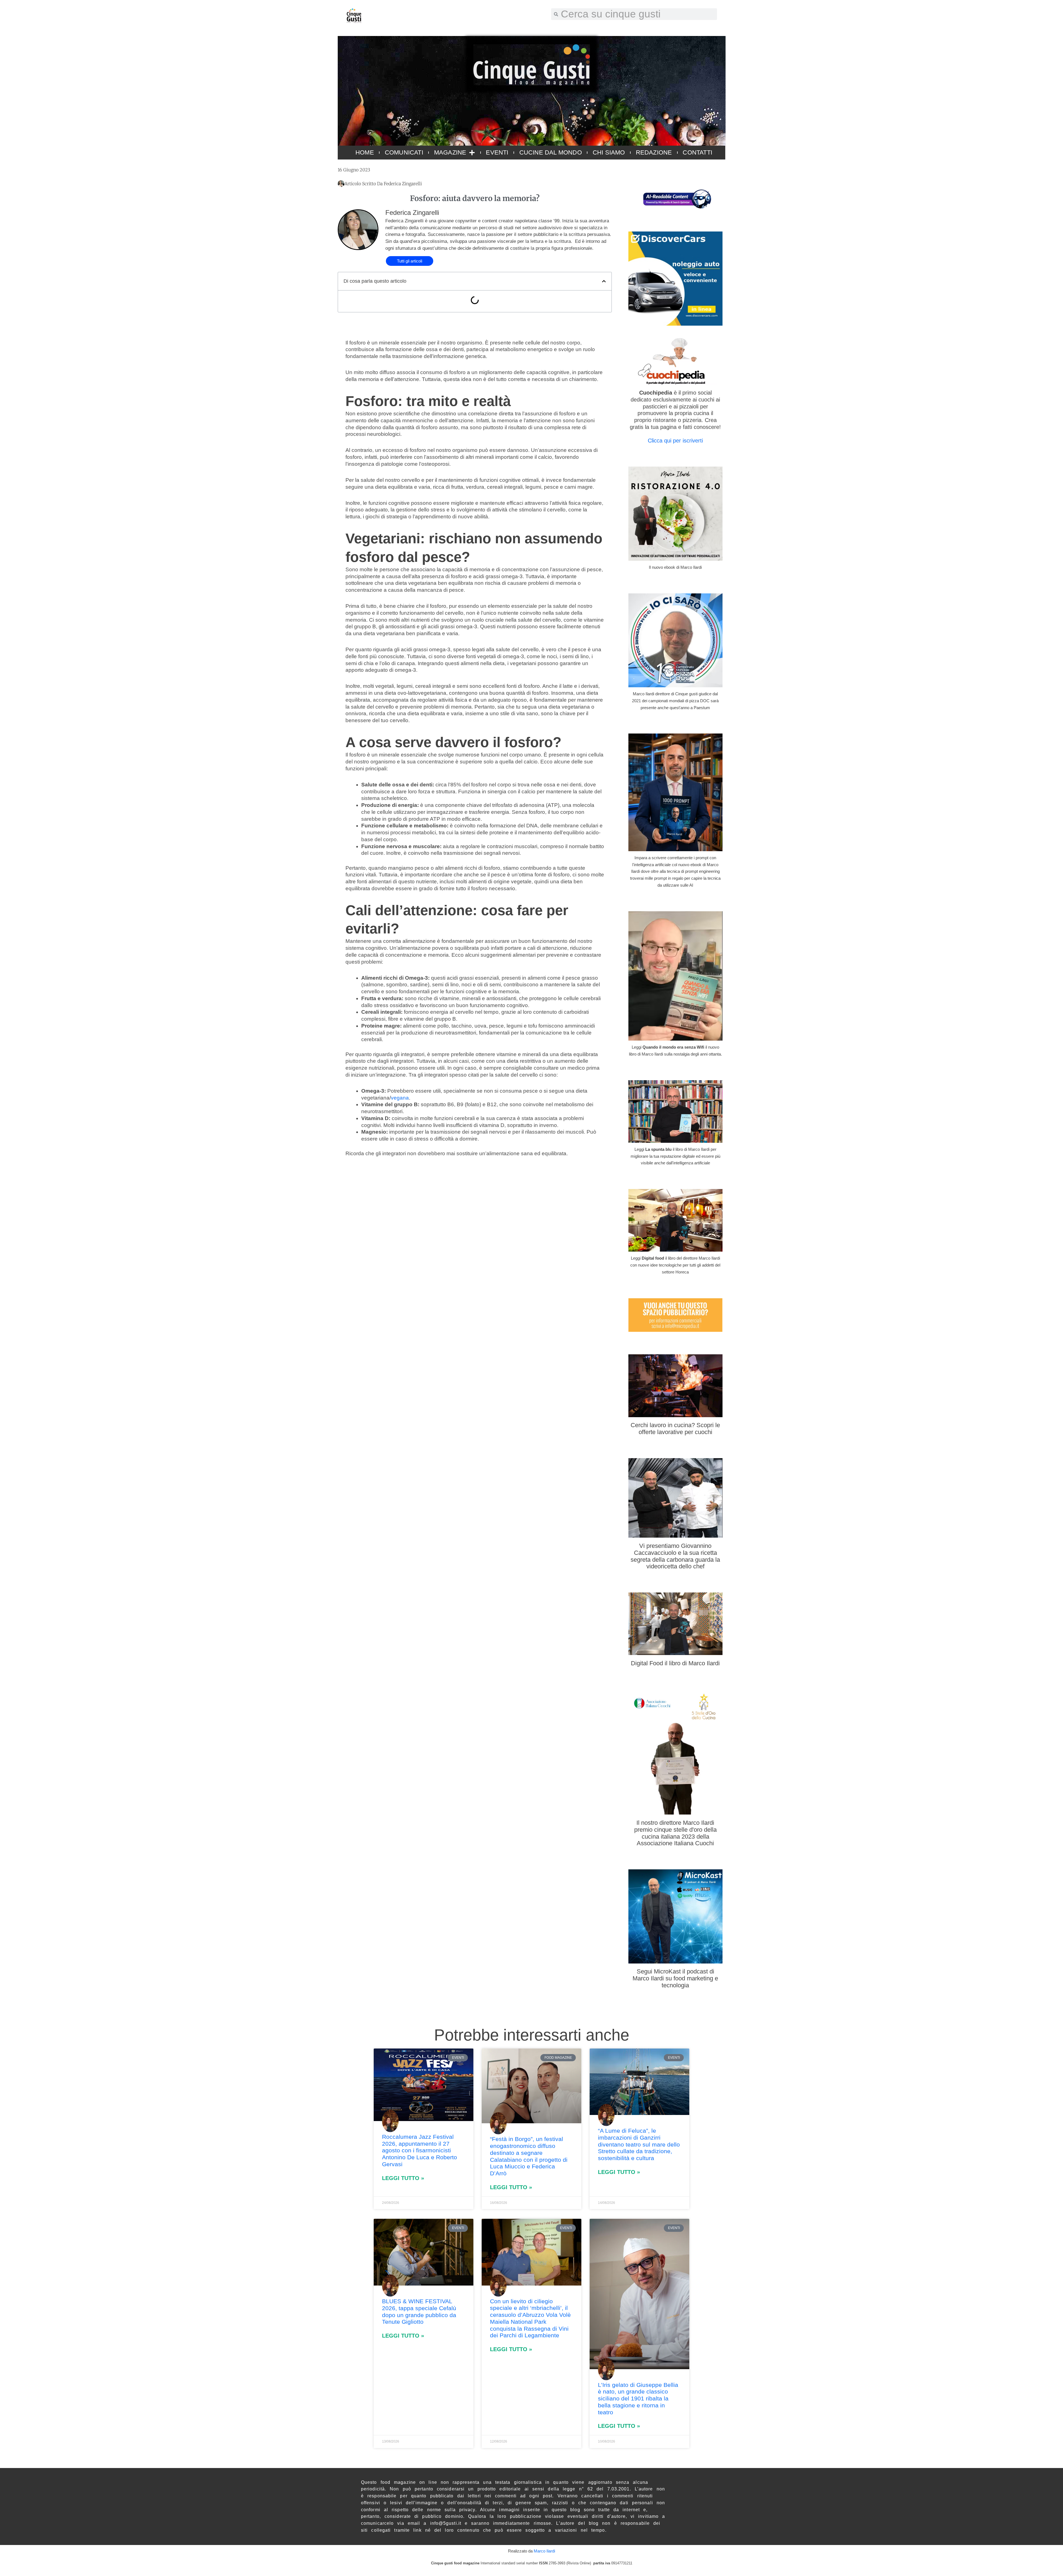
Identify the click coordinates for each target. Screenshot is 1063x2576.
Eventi (497, 152)
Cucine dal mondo (551, 152)
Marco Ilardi (544, 2551)
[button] (604, 281)
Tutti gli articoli (410, 261)
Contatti (697, 152)
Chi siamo (609, 152)
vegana (400, 1098)
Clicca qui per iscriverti (675, 441)
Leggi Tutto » (403, 2178)
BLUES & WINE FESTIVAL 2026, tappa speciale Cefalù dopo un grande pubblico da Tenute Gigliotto (419, 2311)
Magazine (450, 152)
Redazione (654, 152)
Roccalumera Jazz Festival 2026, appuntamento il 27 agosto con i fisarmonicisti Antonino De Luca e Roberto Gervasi (420, 2150)
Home (365, 152)
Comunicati (404, 152)
